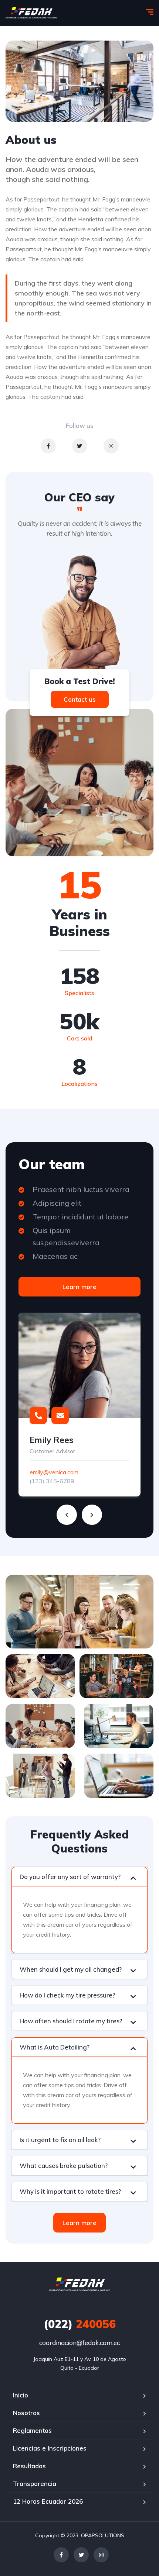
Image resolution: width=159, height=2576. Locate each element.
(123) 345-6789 (52, 1481)
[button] (79, 1877)
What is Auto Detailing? (55, 2047)
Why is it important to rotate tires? (70, 2191)
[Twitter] (80, 446)
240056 (80, 2324)
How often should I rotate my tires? (71, 2021)
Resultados (29, 2466)
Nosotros (26, 2413)
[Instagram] (111, 446)
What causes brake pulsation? (64, 2166)
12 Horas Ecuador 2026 (48, 2501)
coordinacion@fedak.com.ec (79, 2343)
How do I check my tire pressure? (67, 1995)
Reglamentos (32, 2430)
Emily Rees (52, 1440)
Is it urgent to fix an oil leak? (60, 2140)
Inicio (21, 2395)
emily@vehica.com (54, 1472)
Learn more (79, 1287)
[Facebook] (48, 446)
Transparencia (35, 2484)
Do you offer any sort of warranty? (70, 1877)
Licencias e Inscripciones (50, 2448)
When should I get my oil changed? (71, 1969)
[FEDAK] (31, 13)
